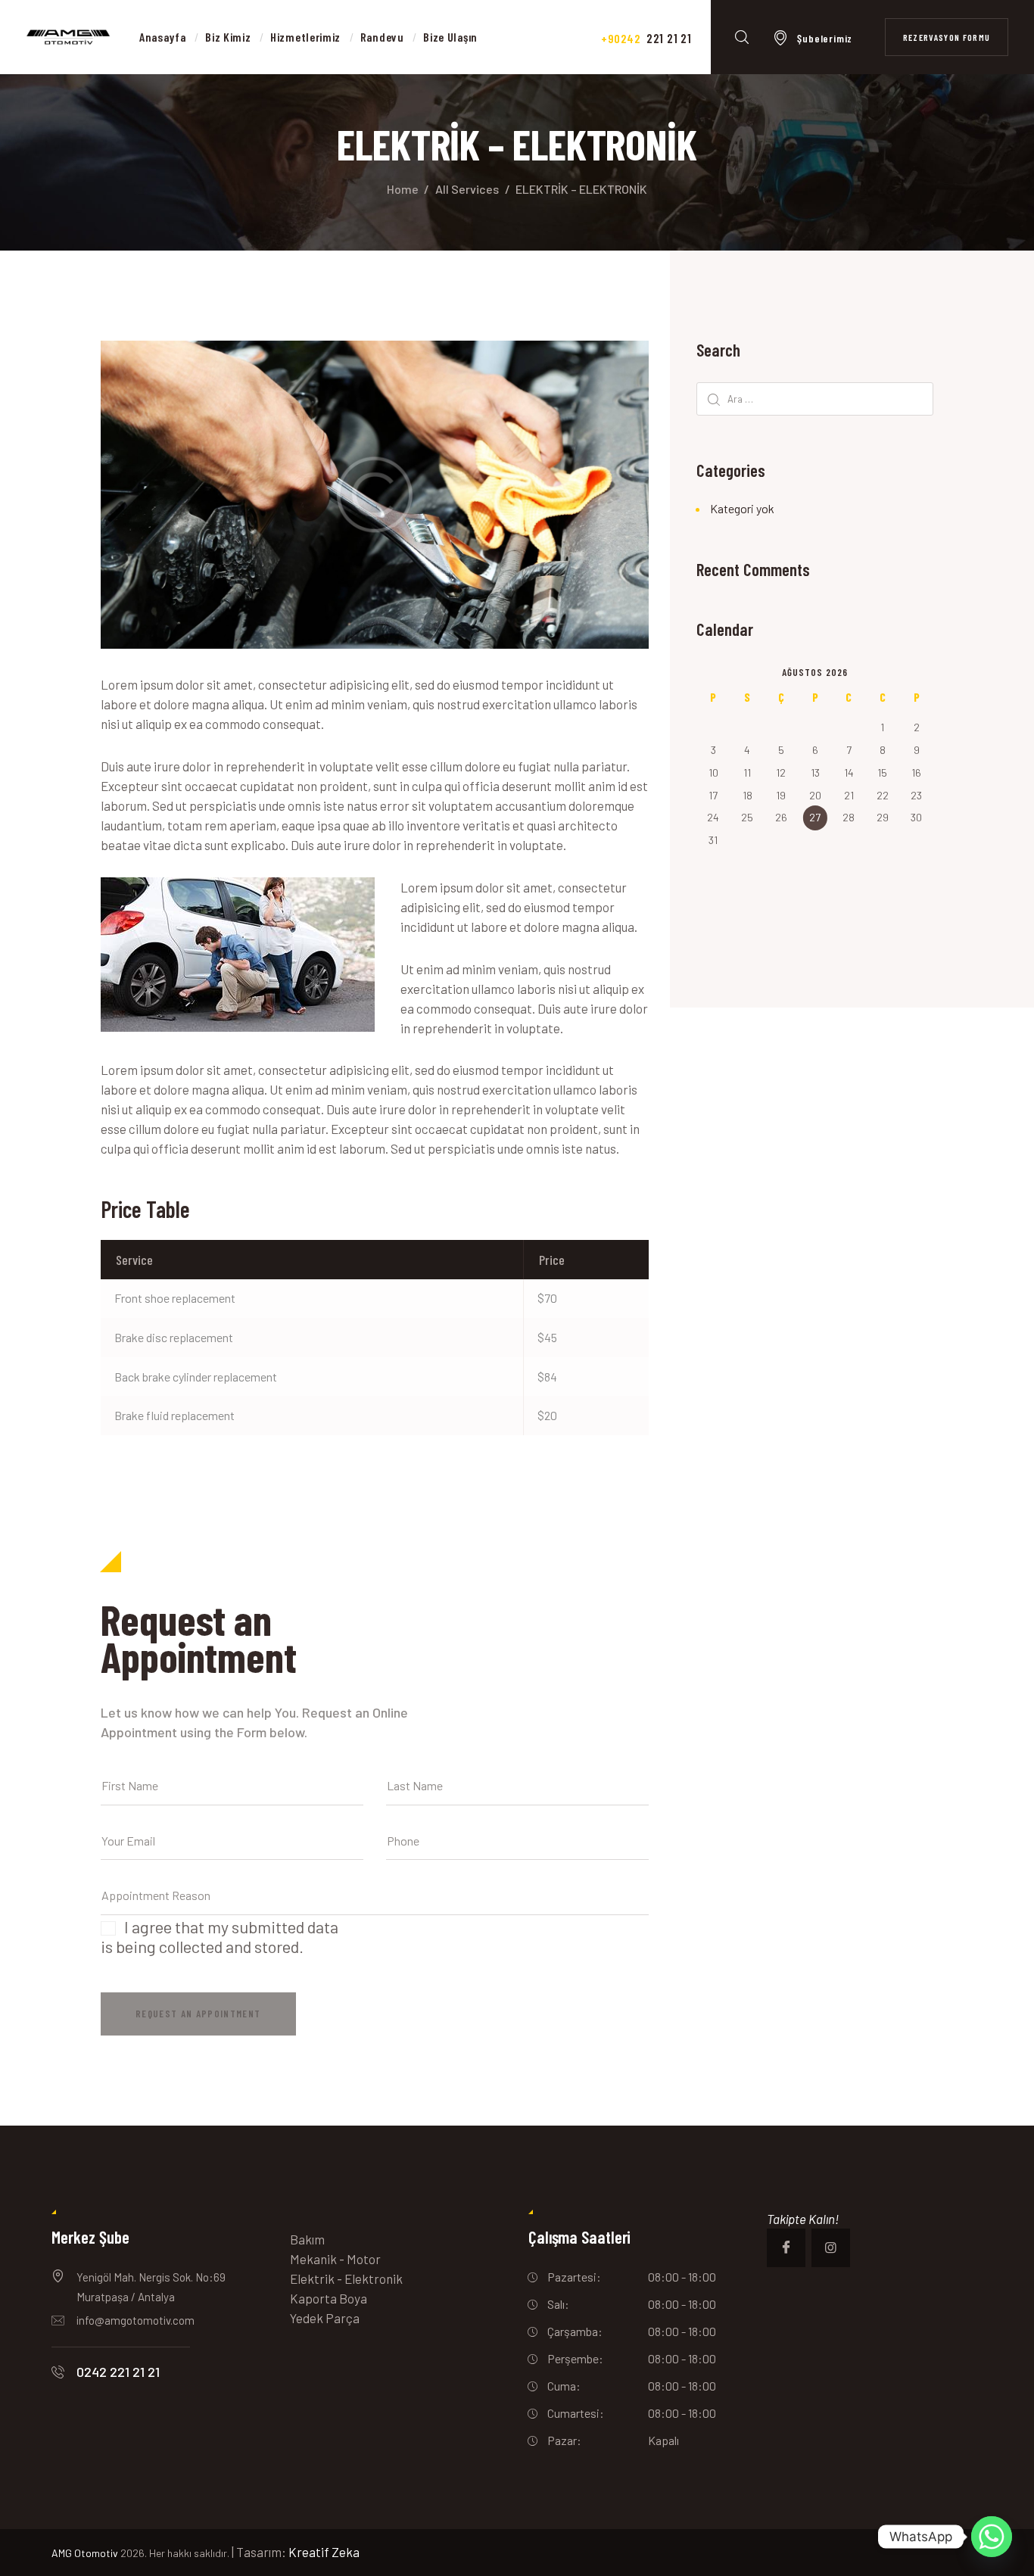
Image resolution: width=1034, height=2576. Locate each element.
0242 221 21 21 (118, 2372)
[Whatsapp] (992, 2537)
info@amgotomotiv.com (135, 2320)
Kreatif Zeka (324, 2552)
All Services (467, 189)
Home (403, 189)
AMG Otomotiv (85, 2553)
